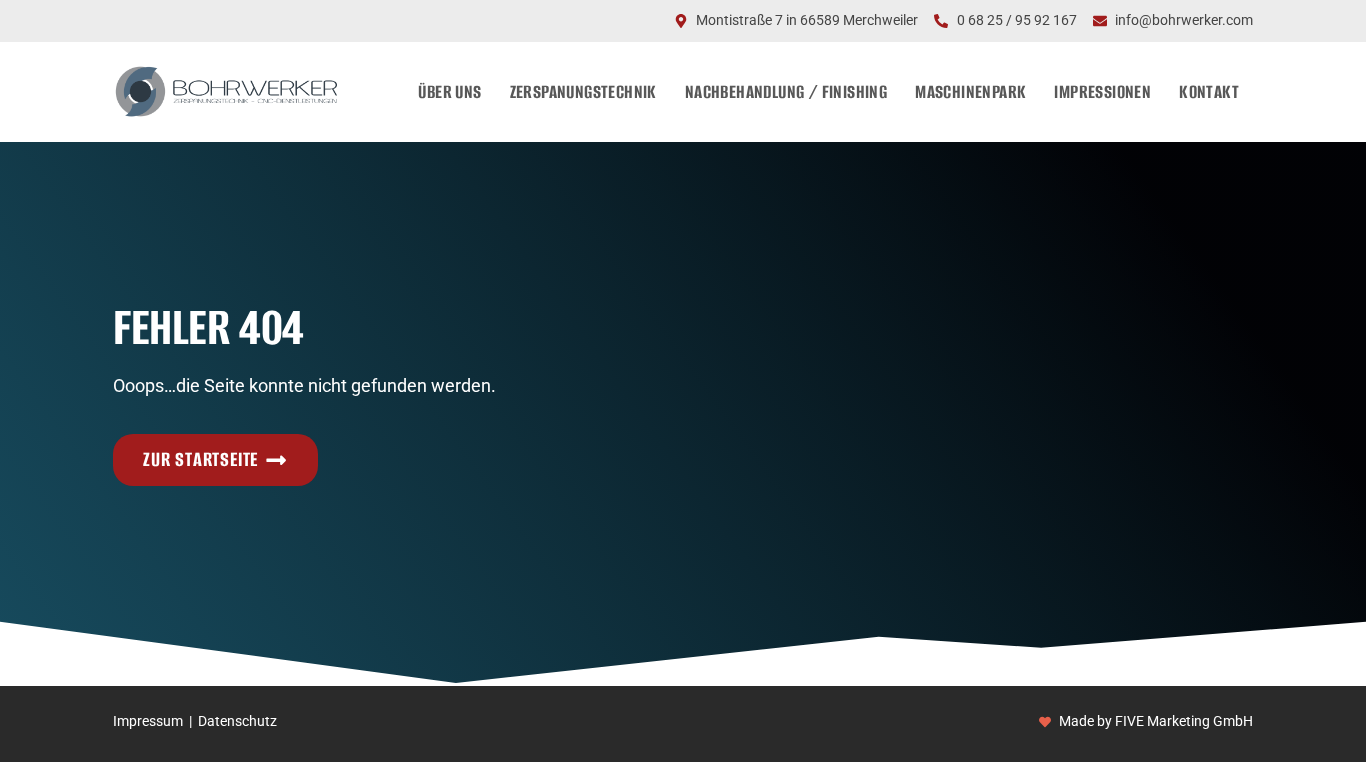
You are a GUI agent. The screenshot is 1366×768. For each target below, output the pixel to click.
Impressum (148, 721)
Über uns (449, 91)
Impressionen (1102, 91)
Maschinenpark (970, 91)
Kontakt (1209, 91)
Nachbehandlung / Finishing (786, 91)
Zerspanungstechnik (583, 91)
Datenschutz (237, 721)
